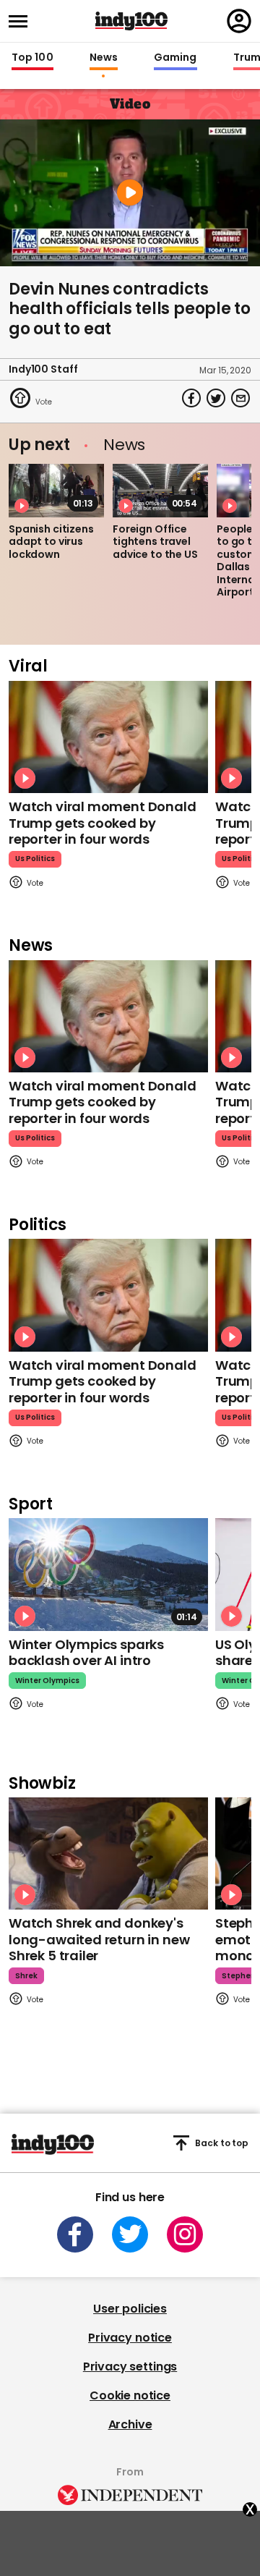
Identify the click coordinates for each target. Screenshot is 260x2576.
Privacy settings (130, 2367)
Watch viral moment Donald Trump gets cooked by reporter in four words (103, 823)
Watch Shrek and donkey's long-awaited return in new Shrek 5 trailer (99, 1939)
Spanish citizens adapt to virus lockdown (51, 542)
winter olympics (47, 1681)
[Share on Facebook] (191, 398)
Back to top (222, 2143)
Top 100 (32, 58)
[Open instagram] (185, 2234)
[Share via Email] (240, 398)
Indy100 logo (131, 21)
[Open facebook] (75, 2234)
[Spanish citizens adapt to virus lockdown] (56, 491)
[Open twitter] (130, 2234)
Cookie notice (130, 2395)
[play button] (130, 193)
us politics (35, 859)
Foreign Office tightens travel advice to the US (155, 542)
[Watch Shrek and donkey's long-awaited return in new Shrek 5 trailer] (108, 1853)
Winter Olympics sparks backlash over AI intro (86, 1653)
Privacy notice (130, 2338)
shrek (26, 1976)
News (104, 58)
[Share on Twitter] (216, 398)
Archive (130, 2424)
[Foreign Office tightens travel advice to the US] (160, 491)
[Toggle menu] (22, 21)
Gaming (175, 58)
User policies (130, 2309)
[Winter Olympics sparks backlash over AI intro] (108, 1574)
